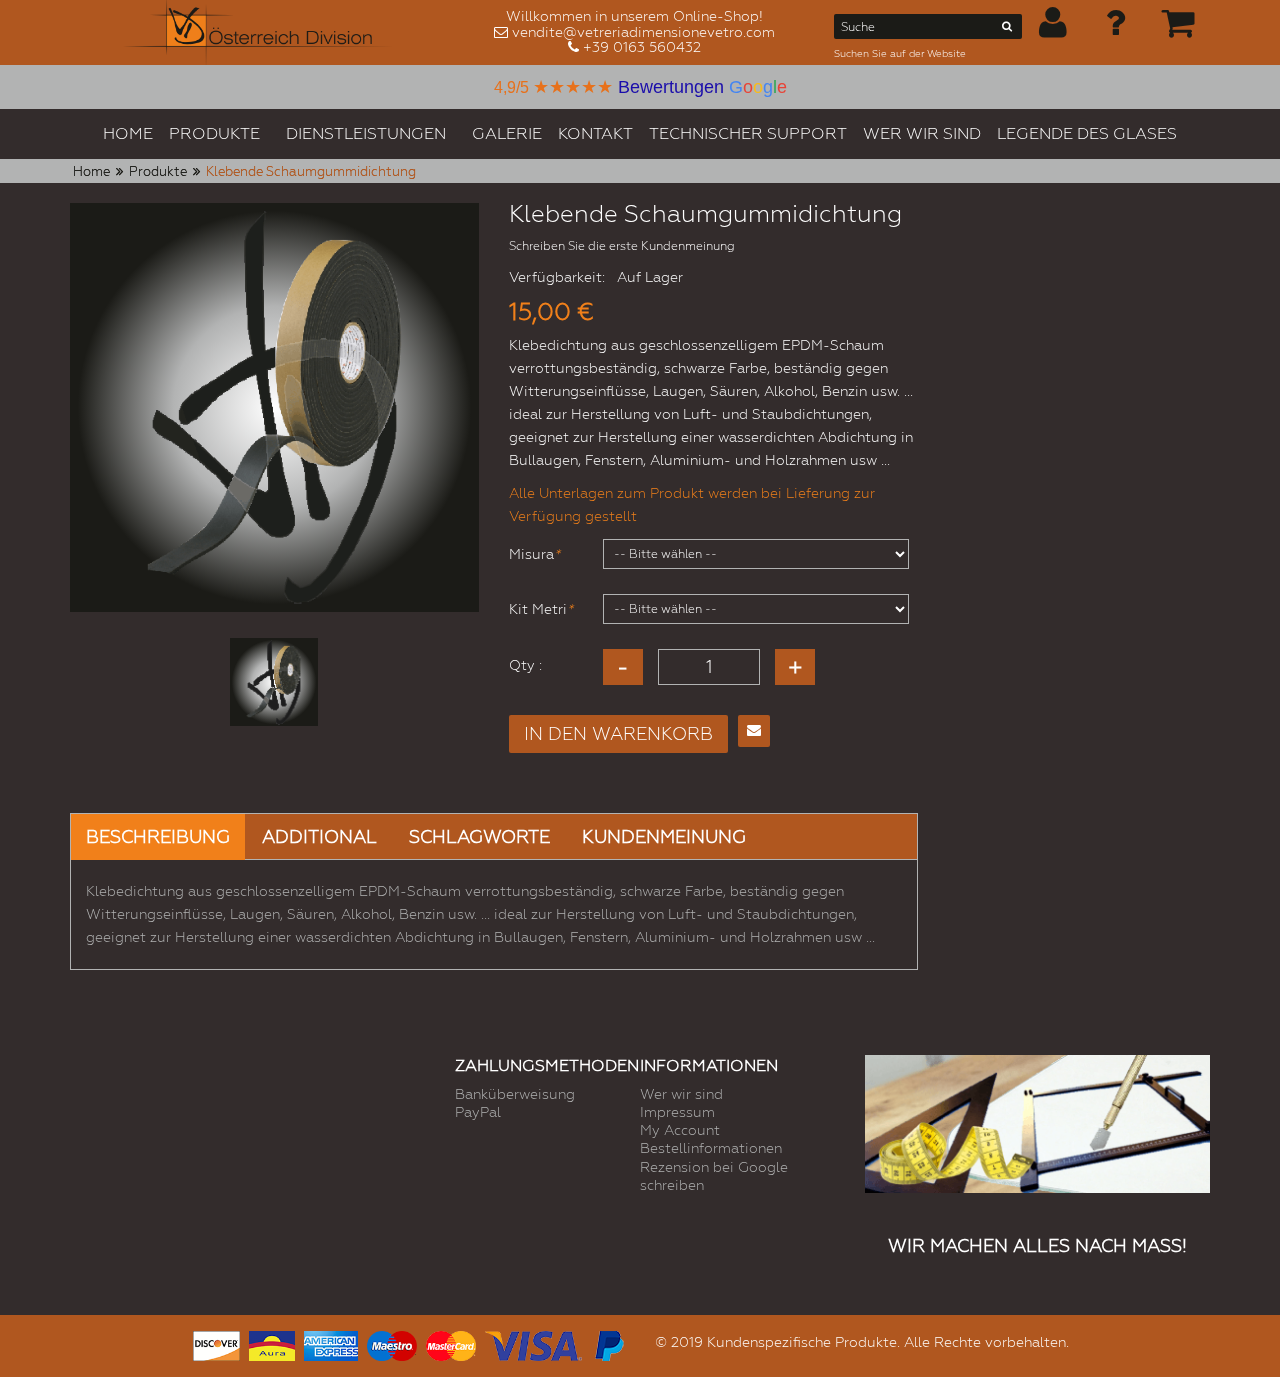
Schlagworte (479, 836)
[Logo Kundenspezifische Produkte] (258, 32)
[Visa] (533, 1343)
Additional (319, 836)
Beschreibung (158, 836)
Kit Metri (538, 609)
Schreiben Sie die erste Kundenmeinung (622, 246)
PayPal (478, 1112)
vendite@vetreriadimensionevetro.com (643, 32)
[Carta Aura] (272, 1343)
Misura (531, 554)
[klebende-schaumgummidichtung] (274, 682)
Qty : (525, 665)
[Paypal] (608, 1343)
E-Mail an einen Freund (754, 731)
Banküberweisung (515, 1094)
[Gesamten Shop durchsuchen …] (1007, 30)
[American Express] (331, 1343)
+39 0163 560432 (642, 47)
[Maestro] (392, 1343)
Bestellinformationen (711, 1148)
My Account (680, 1130)
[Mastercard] (451, 1343)
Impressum (677, 1112)
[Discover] (216, 1343)
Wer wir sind (681, 1094)
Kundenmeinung (664, 836)
